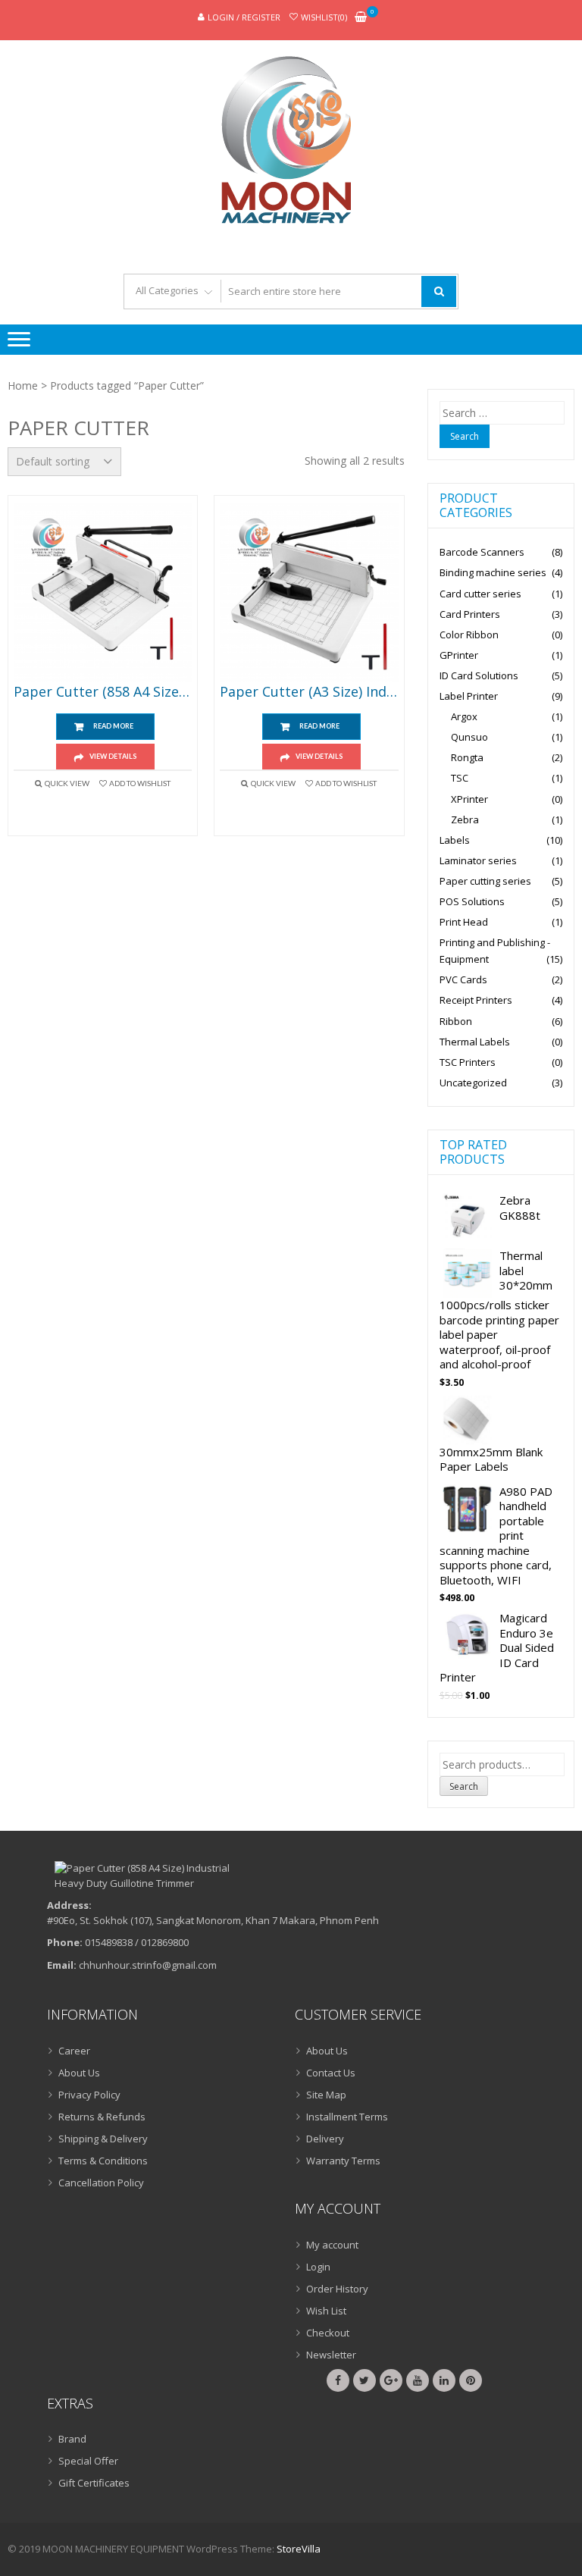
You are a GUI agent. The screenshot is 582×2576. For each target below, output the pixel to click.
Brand (72, 2439)
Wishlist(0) (324, 17)
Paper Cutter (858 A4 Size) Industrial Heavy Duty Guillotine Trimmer (103, 692)
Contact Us (331, 2073)
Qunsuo (469, 737)
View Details (113, 756)
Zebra (465, 819)
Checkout (328, 2333)
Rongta (467, 757)
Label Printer (469, 696)
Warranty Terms (343, 2161)
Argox (464, 716)
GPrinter (459, 655)
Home (23, 385)
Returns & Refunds (102, 2117)
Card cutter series (480, 594)
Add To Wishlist (140, 783)
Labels (455, 840)
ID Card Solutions (479, 675)
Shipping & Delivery (103, 2139)
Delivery (325, 2139)
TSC (460, 778)
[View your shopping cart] (361, 18)
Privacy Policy (89, 2095)
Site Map (326, 2095)
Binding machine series (493, 572)
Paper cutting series (485, 881)
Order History (337, 2289)
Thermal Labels (475, 1042)
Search (464, 1786)
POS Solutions (472, 901)
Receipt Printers (476, 1000)
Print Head (464, 922)
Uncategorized (473, 1083)
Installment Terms (347, 2117)
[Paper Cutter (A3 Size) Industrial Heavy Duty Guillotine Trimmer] (309, 592)
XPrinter (469, 799)
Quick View (67, 783)
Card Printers (470, 614)
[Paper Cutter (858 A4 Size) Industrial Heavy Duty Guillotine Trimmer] (103, 592)
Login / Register (244, 17)
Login (318, 2267)
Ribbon (456, 1021)
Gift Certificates (94, 2483)
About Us (79, 2073)
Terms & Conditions (103, 2161)
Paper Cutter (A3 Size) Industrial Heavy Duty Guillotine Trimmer (309, 692)
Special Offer (88, 2461)
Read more (113, 726)
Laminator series (478, 860)
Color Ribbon (469, 635)
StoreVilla (299, 2549)
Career (74, 2051)
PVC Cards (463, 979)
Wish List (326, 2311)
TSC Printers (468, 1062)
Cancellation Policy (101, 2183)
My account (332, 2245)
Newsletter (331, 2355)
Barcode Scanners (482, 552)
